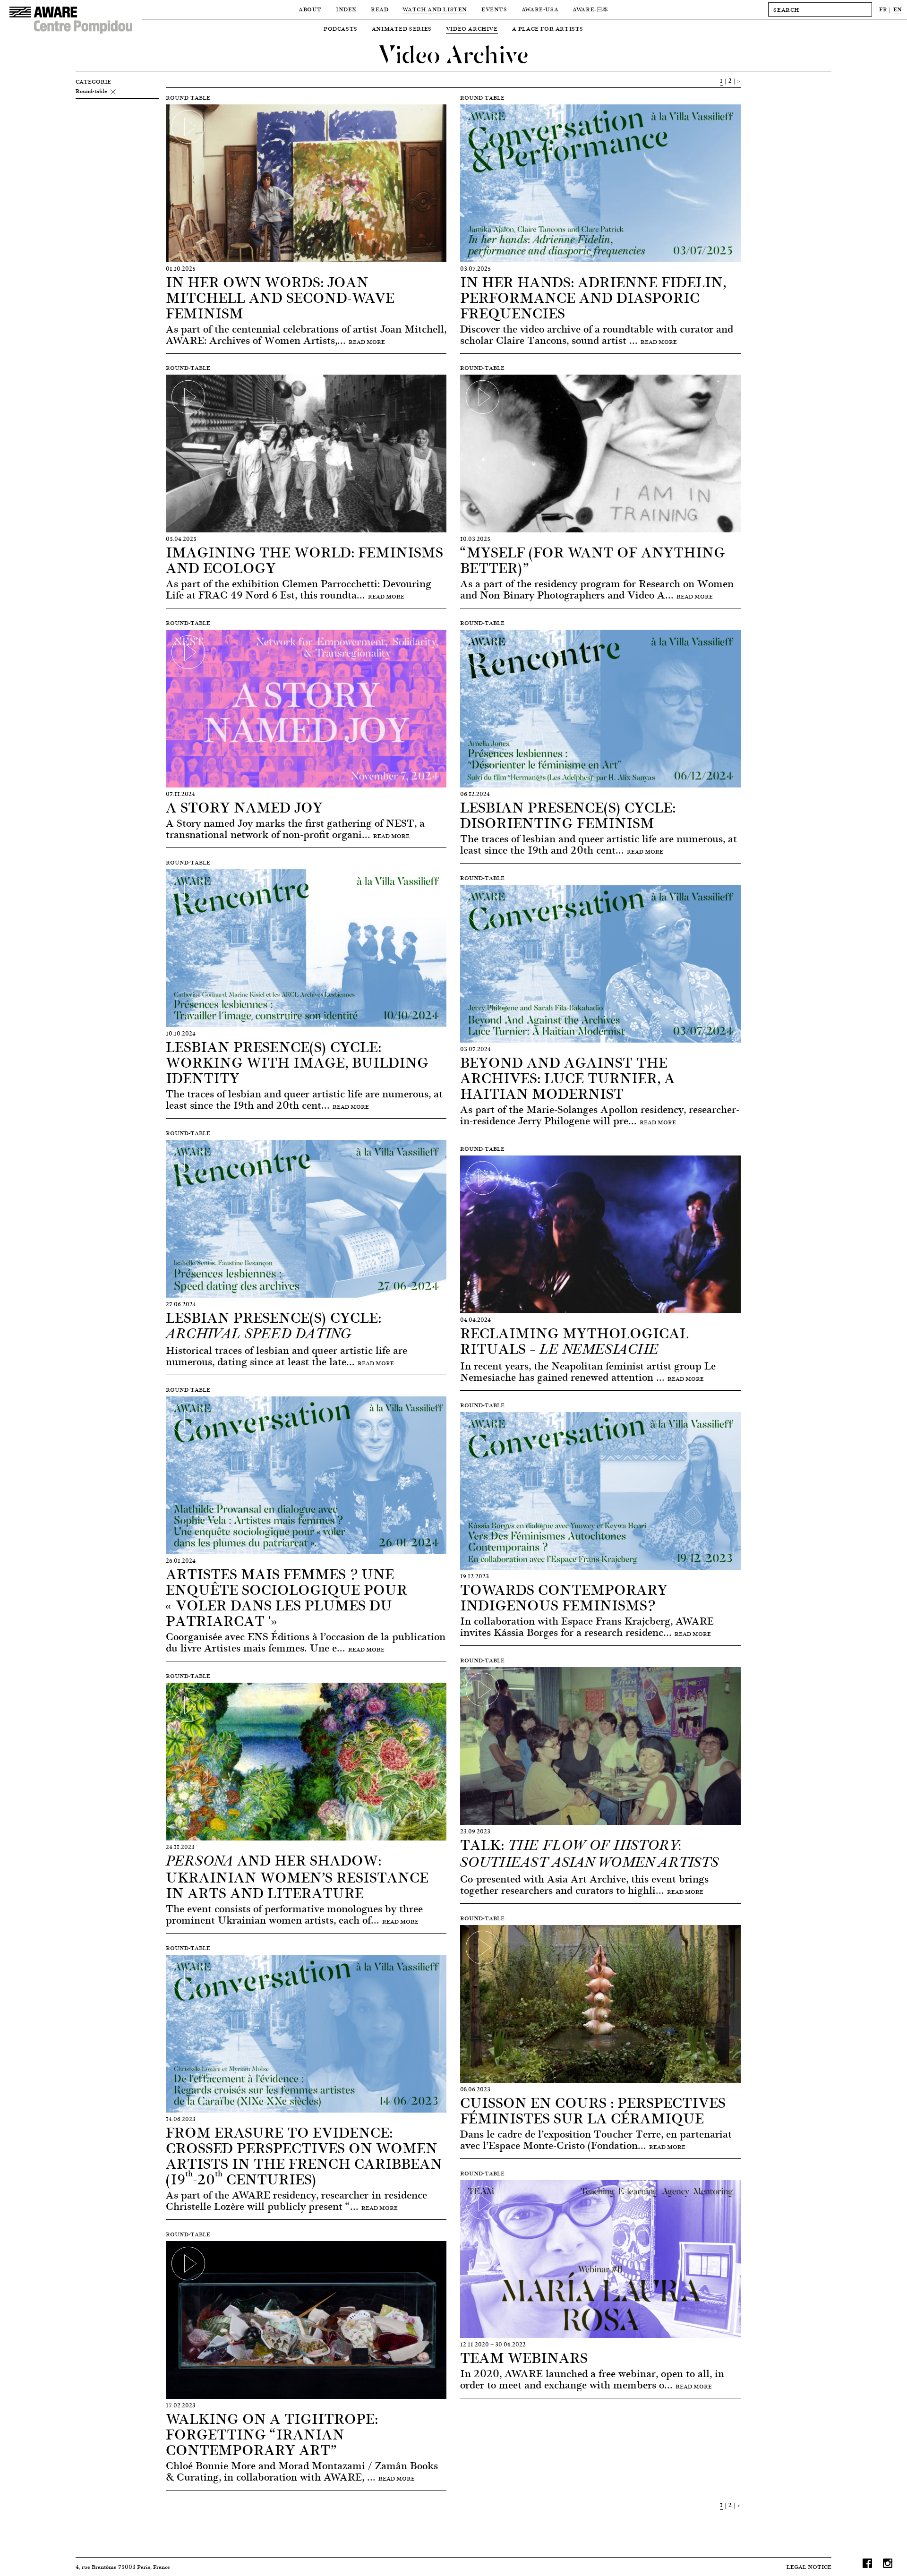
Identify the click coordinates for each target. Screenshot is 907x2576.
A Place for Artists (548, 29)
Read (380, 9)
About (310, 9)
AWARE (590, 9)
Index (346, 9)
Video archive (472, 29)
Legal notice (809, 2567)
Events (494, 9)
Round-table (91, 91)
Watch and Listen (435, 9)
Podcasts (341, 29)
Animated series (402, 29)
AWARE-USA (540, 9)
